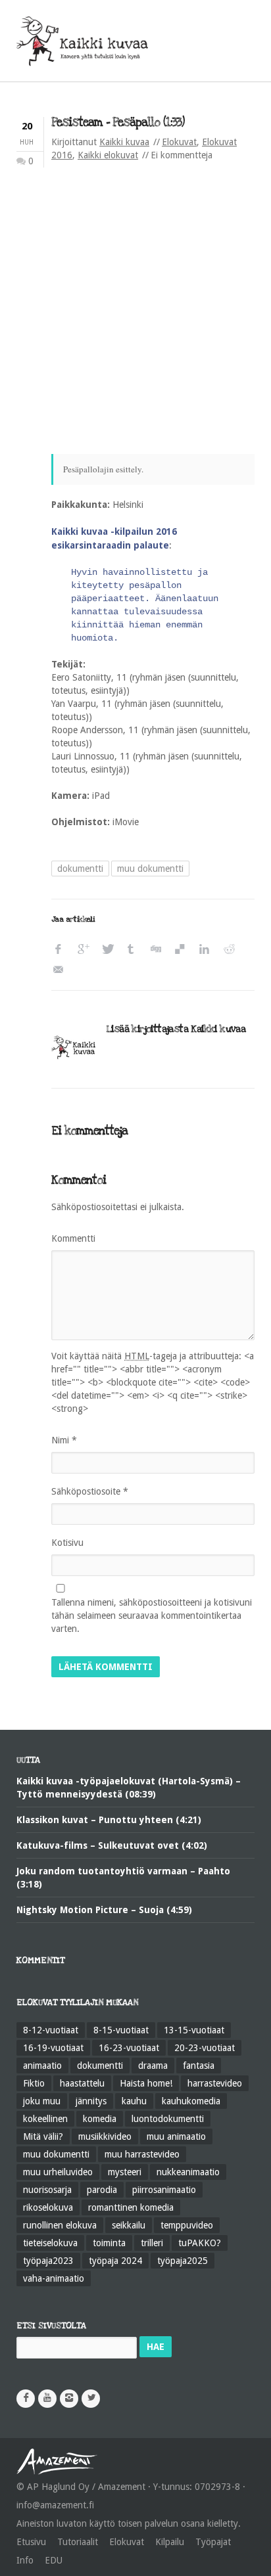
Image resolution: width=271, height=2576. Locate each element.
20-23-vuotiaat (205, 2048)
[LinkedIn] (208, 950)
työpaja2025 (183, 2261)
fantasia (199, 2066)
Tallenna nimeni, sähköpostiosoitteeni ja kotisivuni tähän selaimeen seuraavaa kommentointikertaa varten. (152, 1616)
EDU (54, 2560)
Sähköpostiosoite (90, 1491)
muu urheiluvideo (58, 2172)
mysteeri (125, 2172)
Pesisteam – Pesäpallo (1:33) (118, 123)
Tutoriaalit (78, 2542)
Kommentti (73, 1238)
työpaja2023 (48, 2261)
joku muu (42, 2101)
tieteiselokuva (50, 2243)
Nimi (64, 1440)
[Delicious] (183, 950)
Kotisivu (67, 1543)
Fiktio (34, 2083)
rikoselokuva (48, 2207)
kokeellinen (45, 2119)
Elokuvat (179, 142)
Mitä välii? (43, 2136)
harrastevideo (215, 2083)
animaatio (42, 2066)
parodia (102, 2190)
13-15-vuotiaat (194, 2030)
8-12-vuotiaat (51, 2030)
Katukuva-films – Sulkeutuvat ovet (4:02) (112, 1845)
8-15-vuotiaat (121, 2030)
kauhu (134, 2101)
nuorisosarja (47, 2190)
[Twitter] (110, 950)
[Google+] (86, 950)
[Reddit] (232, 950)
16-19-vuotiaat (53, 2048)
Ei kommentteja (182, 155)
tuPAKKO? (200, 2243)
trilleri (152, 2243)
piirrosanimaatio (164, 2190)
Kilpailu (170, 2542)
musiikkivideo (105, 2136)
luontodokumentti (168, 2119)
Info (25, 2560)
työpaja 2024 (115, 2261)
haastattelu (82, 2083)
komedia (100, 2119)
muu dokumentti (150, 869)
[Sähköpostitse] (62, 970)
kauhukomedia (191, 2101)
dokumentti (80, 869)
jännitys (91, 2101)
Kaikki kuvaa (124, 142)
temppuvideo (187, 2225)
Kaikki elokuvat (108, 155)
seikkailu (129, 2225)
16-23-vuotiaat (129, 2048)
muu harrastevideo (142, 2154)
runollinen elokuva (60, 2225)
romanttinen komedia (131, 2207)
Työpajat (213, 2542)
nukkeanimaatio (188, 2172)
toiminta (109, 2243)
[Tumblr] (135, 950)
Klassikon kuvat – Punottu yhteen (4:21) (109, 1820)
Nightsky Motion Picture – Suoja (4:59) (104, 1910)
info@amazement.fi (55, 2505)
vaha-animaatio (54, 2278)
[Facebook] (62, 950)
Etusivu (31, 2542)
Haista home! (146, 2083)
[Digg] (159, 950)
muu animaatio (176, 2136)
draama (153, 2066)
